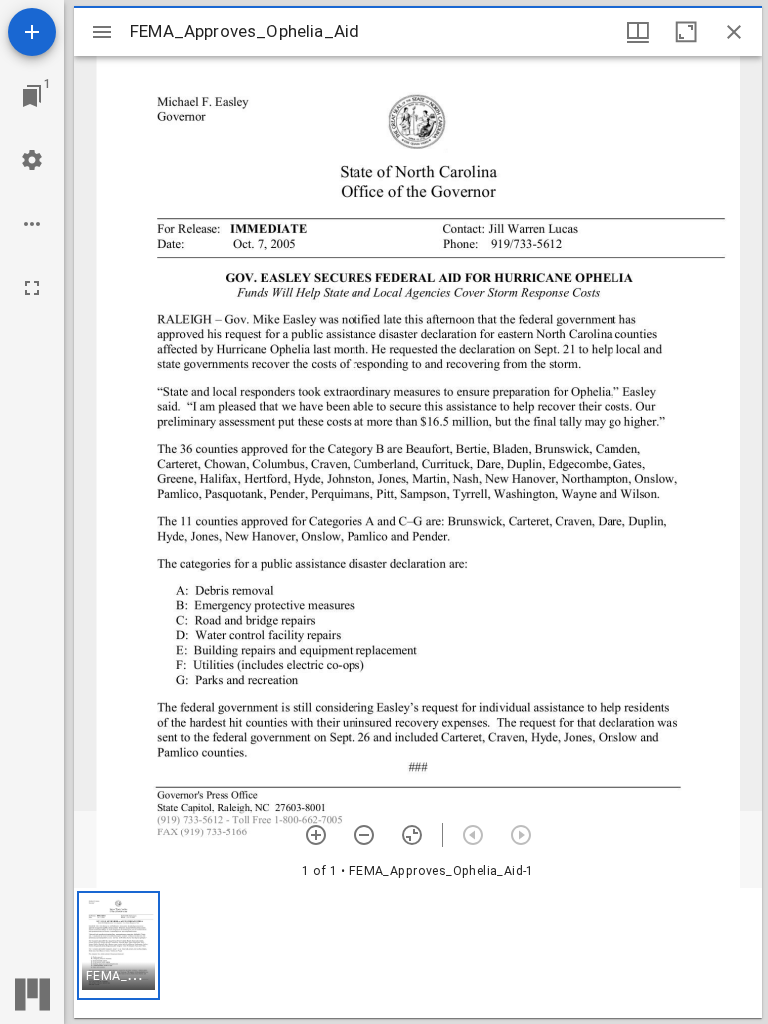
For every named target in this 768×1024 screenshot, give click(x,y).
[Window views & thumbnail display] (638, 32)
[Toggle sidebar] (102, 32)
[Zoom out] (364, 835)
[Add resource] (32, 32)
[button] (118, 945)
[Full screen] (32, 288)
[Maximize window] (686, 32)
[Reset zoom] (412, 835)
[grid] (418, 953)
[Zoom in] (316, 835)
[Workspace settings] (32, 160)
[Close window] (734, 32)
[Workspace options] (32, 224)
